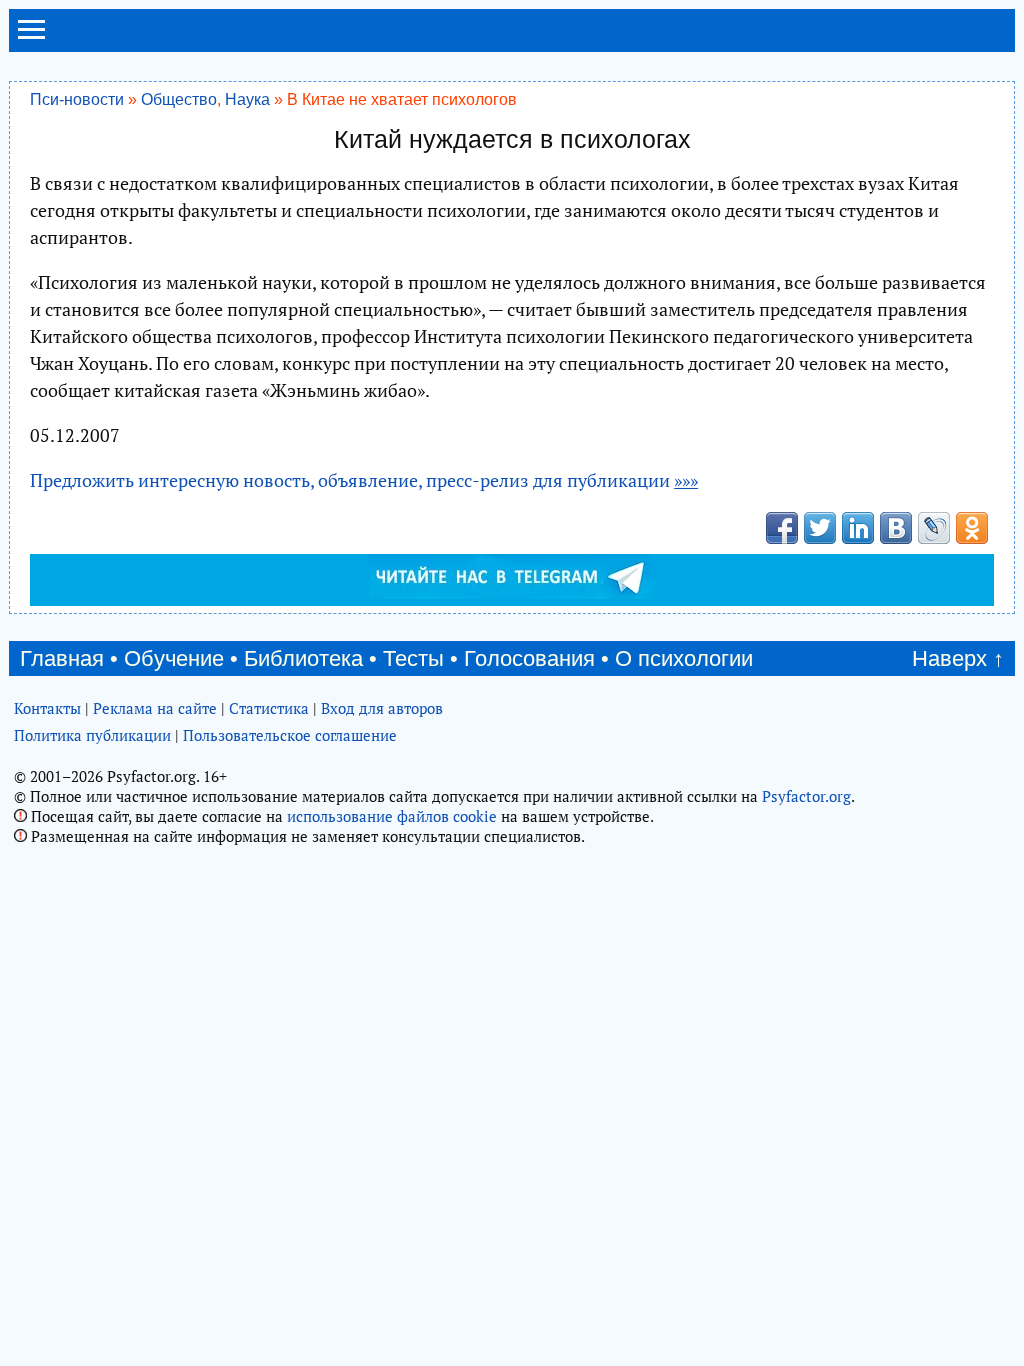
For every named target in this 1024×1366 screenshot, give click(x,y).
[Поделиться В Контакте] (896, 528)
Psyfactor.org (806, 796)
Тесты (413, 658)
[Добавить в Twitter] (820, 528)
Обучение (174, 658)
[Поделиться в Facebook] (782, 528)
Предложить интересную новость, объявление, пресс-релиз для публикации (364, 480)
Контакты (47, 708)
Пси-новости (77, 99)
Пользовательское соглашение (290, 735)
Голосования (529, 658)
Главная (62, 658)
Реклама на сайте (155, 708)
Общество (179, 99)
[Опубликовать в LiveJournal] (934, 528)
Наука (247, 99)
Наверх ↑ (958, 658)
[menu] (31, 38)
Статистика (269, 708)
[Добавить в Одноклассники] (972, 528)
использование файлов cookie (392, 816)
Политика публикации (92, 735)
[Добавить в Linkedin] (858, 528)
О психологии (684, 658)
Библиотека (303, 658)
